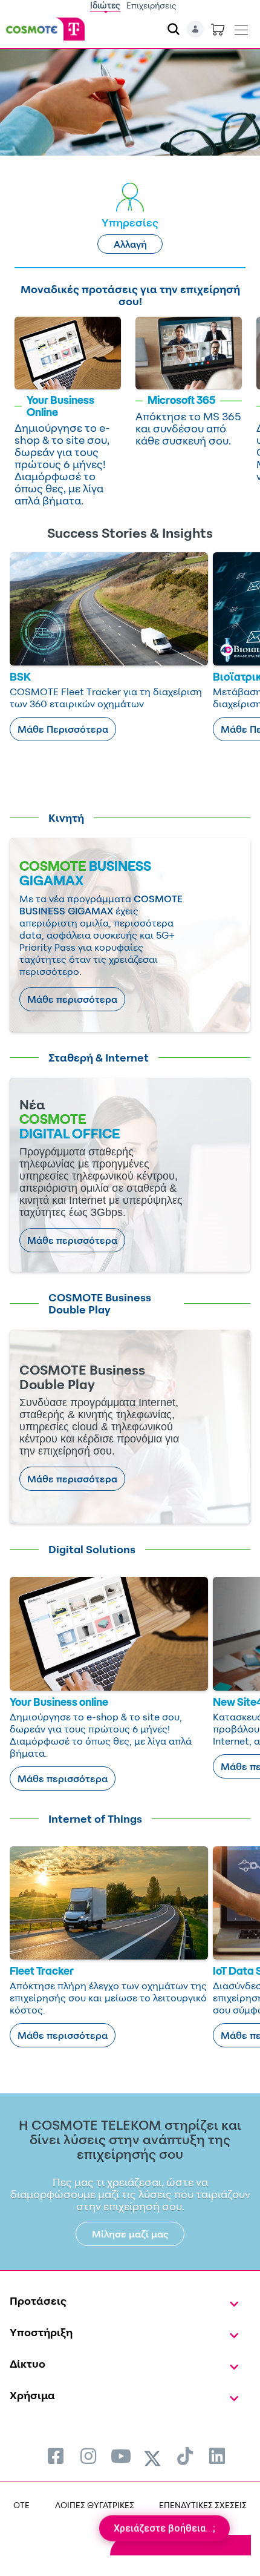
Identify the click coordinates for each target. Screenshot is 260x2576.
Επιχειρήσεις (151, 5)
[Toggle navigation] (241, 27)
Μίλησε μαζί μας (130, 2234)
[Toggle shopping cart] (218, 29)
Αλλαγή (130, 244)
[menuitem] (56, 2456)
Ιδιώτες (105, 5)
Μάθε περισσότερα (72, 999)
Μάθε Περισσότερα (63, 729)
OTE (21, 2505)
